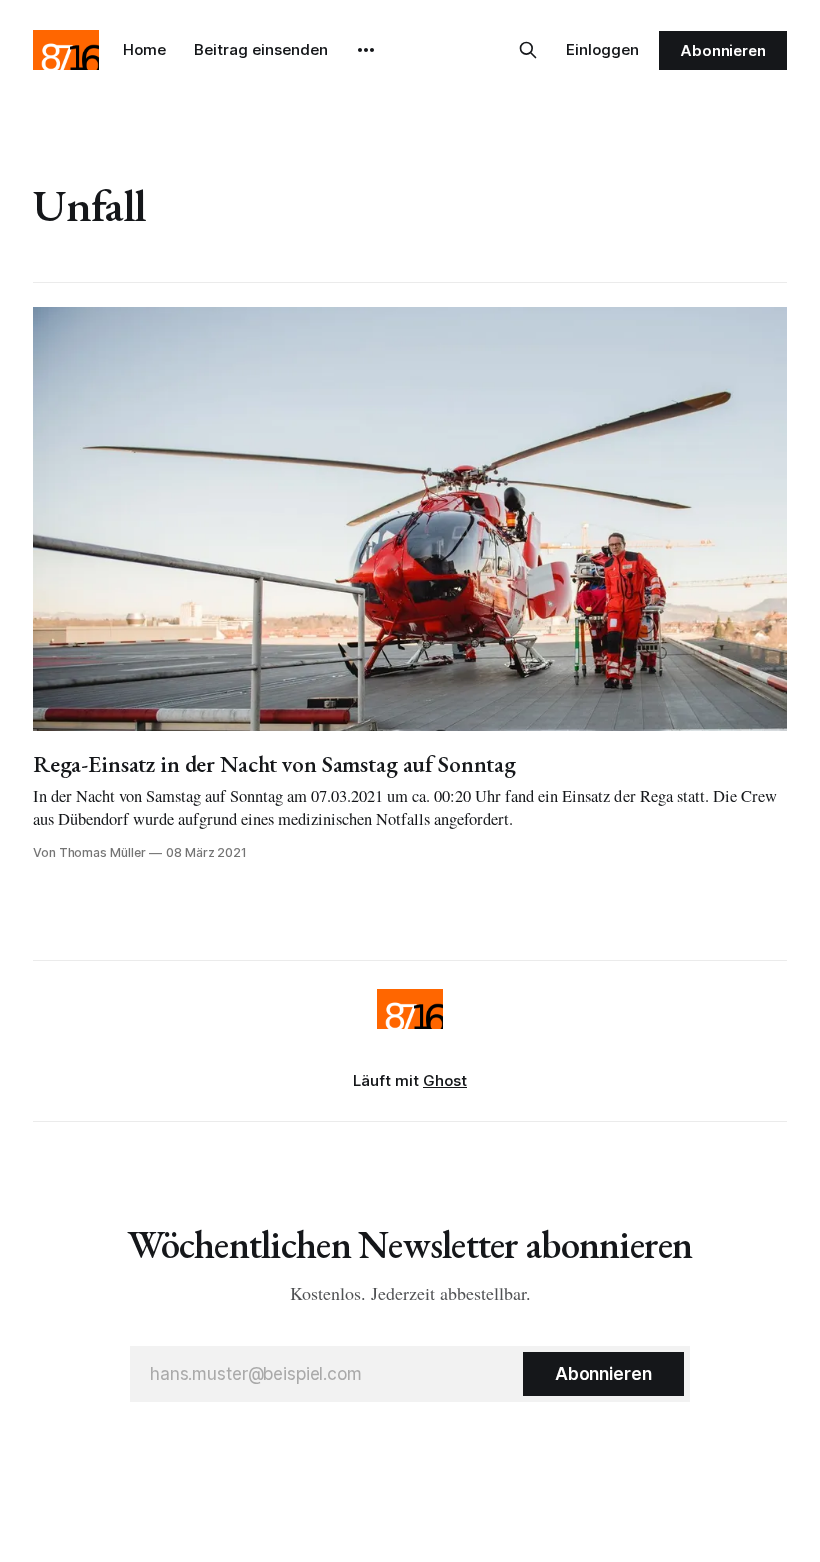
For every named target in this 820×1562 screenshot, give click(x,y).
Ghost (445, 1080)
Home (144, 49)
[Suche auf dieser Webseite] (528, 50)
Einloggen (602, 49)
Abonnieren (723, 50)
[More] (366, 50)
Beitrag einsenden (261, 49)
